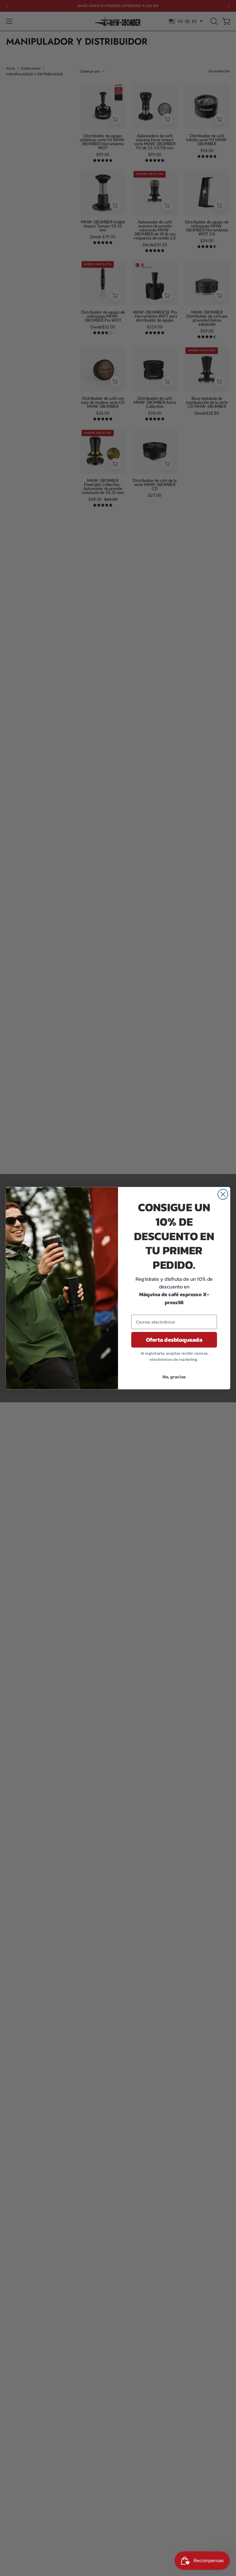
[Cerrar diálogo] (223, 1194)
